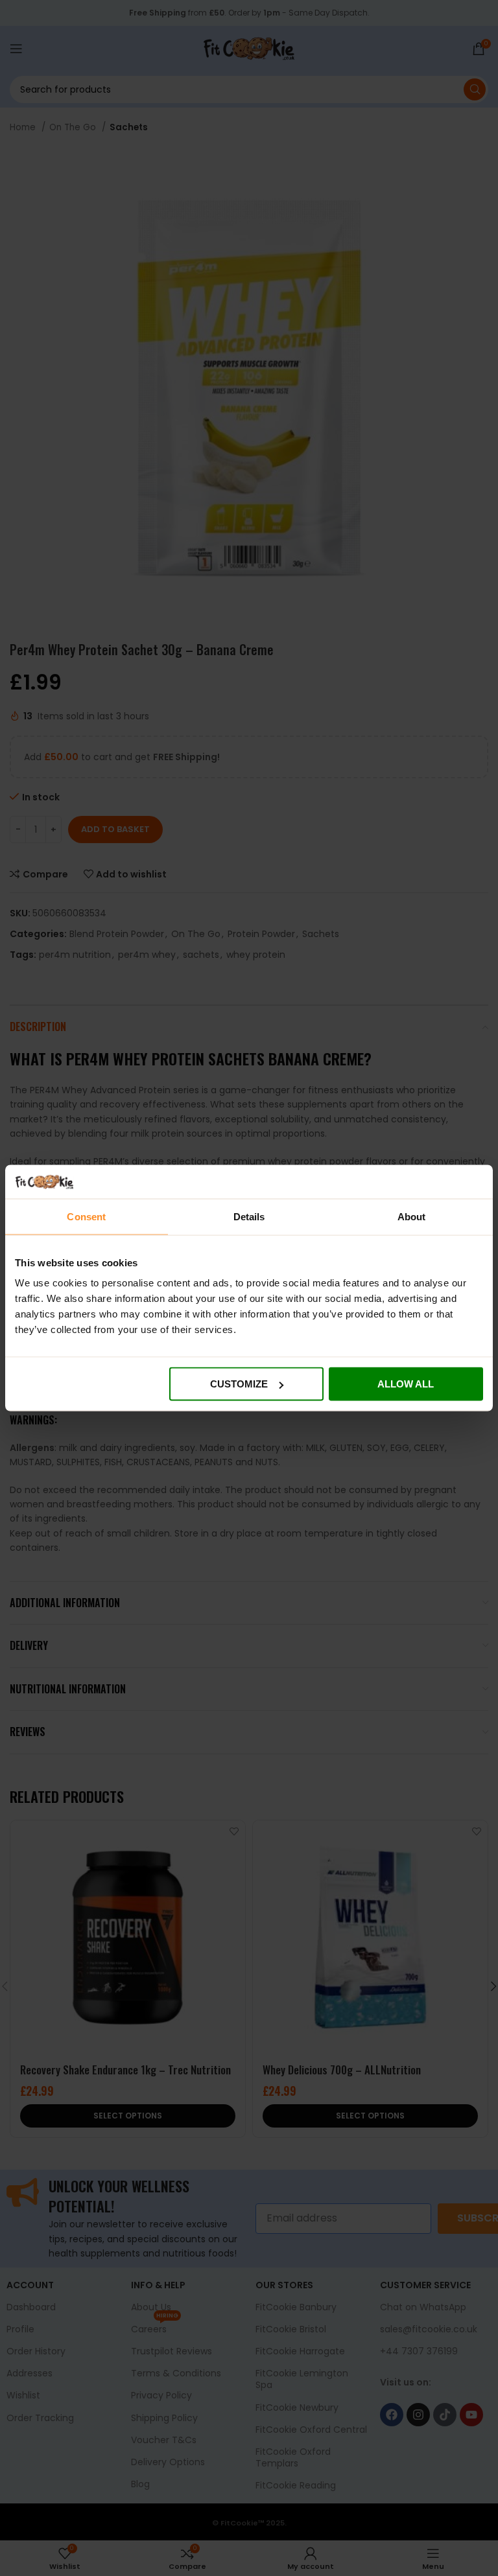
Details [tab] (249, 1216)
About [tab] (412, 1216)
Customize (239, 1384)
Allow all (406, 1384)
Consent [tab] (86, 1216)
